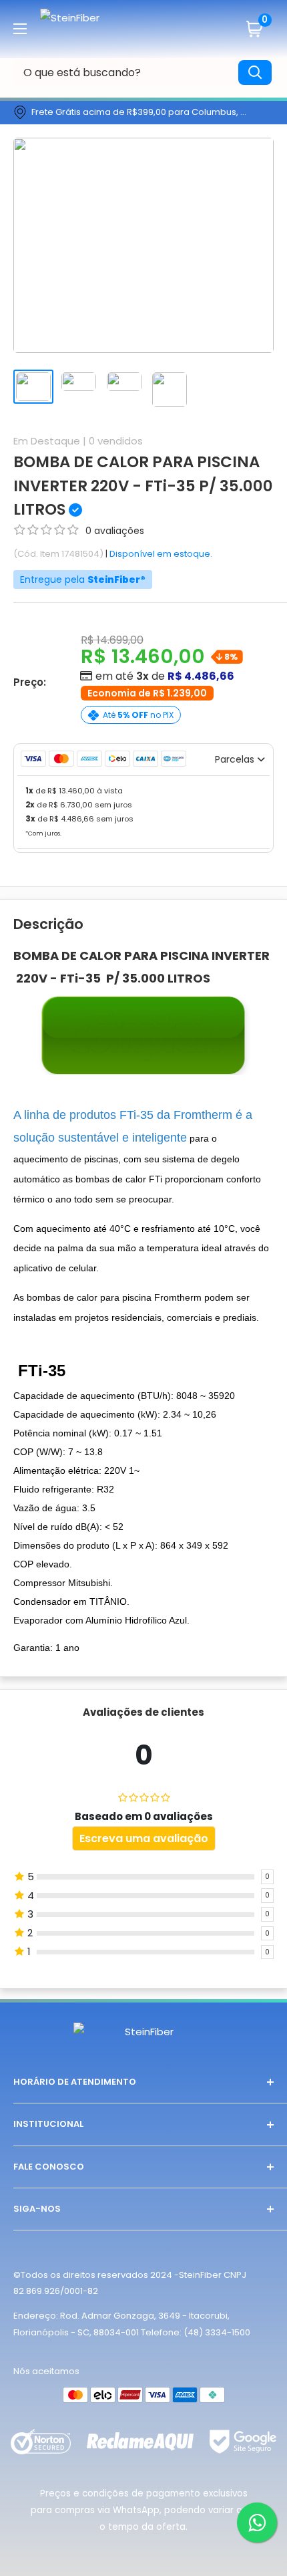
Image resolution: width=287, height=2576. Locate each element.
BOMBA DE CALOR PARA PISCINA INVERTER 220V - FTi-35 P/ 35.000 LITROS (143, 486)
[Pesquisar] (255, 73)
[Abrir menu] (20, 29)
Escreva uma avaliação (144, 1838)
